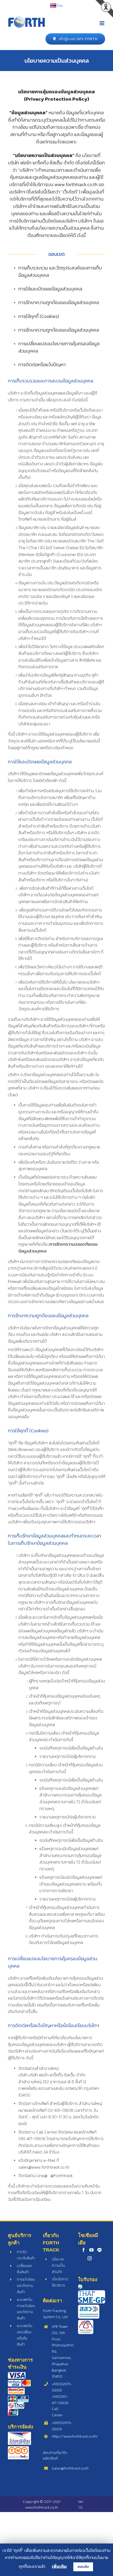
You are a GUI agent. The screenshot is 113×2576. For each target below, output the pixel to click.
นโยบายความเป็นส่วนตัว (58, 2266)
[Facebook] (84, 2250)
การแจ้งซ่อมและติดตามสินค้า (26, 2286)
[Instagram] (90, 2258)
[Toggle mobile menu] (102, 23)
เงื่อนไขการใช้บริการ (60, 2282)
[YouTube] (91, 2250)
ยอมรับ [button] (83, 2567)
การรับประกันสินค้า (26, 2255)
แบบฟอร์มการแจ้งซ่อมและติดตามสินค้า (26, 2309)
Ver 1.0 (81, 2505)
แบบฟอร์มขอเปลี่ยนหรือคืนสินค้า (25, 2335)
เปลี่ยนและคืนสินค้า (25, 2269)
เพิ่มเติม (59, 2566)
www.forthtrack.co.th (42, 2507)
